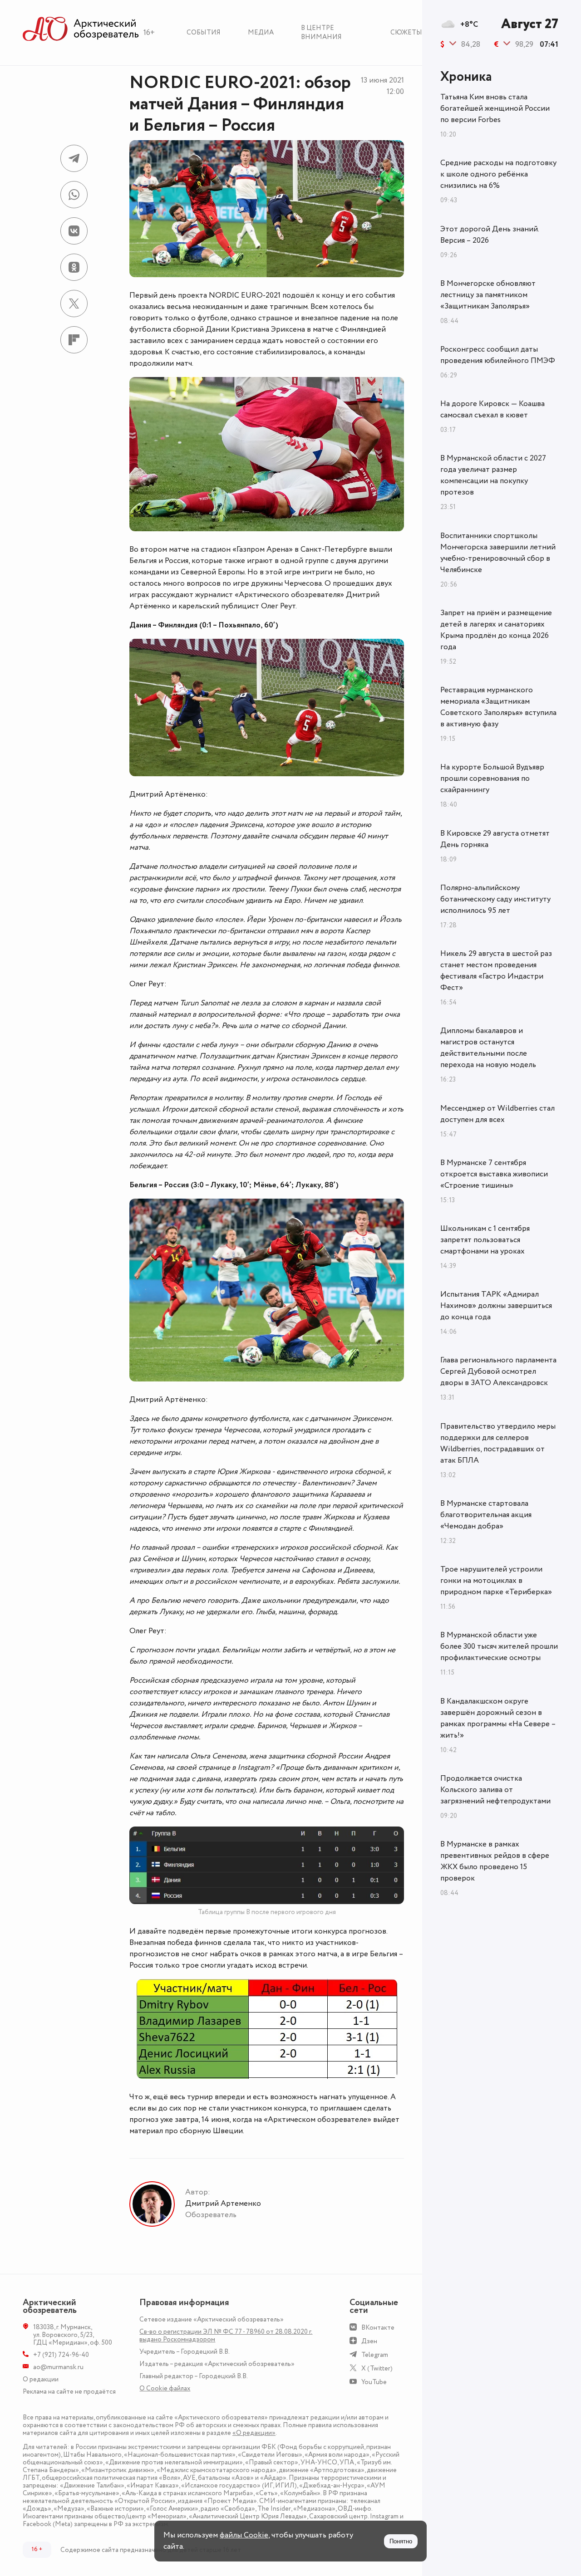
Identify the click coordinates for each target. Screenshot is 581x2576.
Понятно (401, 2541)
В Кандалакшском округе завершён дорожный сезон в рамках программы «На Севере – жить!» (498, 1718)
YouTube (374, 2382)
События (204, 32)
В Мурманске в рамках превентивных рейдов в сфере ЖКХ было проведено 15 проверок (495, 1861)
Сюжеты (406, 32)
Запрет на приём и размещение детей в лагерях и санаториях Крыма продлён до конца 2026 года (496, 630)
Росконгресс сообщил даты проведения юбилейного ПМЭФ (498, 355)
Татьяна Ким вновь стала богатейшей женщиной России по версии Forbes (495, 108)
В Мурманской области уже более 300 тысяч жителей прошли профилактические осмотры (499, 1646)
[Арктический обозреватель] (81, 29)
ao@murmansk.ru (58, 2367)
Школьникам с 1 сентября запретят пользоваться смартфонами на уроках (485, 1240)
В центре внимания (321, 32)
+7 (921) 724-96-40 (61, 2355)
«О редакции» (254, 2433)
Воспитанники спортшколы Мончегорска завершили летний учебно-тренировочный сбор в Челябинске (498, 553)
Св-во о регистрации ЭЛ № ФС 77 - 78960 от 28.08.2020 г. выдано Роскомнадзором (226, 2336)
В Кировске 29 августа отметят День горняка (495, 839)
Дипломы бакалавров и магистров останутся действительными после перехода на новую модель (488, 1048)
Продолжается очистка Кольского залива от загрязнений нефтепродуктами (495, 1790)
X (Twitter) (377, 2368)
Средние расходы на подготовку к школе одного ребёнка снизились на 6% (498, 174)
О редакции (41, 2379)
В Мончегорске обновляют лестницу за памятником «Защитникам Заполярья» (488, 295)
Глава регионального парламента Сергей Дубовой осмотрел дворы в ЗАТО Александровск (498, 1371)
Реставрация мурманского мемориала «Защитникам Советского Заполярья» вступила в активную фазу (498, 707)
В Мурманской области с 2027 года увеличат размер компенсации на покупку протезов (493, 475)
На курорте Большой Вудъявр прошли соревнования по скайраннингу (492, 779)
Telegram (375, 2355)
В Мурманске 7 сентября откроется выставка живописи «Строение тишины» (494, 1174)
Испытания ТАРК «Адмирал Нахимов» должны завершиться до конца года (496, 1306)
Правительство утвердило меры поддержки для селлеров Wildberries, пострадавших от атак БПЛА (498, 1443)
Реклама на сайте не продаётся (69, 2392)
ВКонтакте (378, 2328)
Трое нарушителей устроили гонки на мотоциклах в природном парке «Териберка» (496, 1581)
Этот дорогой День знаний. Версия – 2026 (490, 235)
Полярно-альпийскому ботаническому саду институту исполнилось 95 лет (495, 899)
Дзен (369, 2341)
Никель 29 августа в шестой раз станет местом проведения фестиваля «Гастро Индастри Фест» (496, 971)
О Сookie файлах (165, 2388)
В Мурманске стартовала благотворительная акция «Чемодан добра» (486, 1515)
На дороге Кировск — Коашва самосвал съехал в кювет (492, 409)
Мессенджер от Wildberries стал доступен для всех (497, 1114)
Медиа (261, 32)
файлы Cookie (244, 2535)
